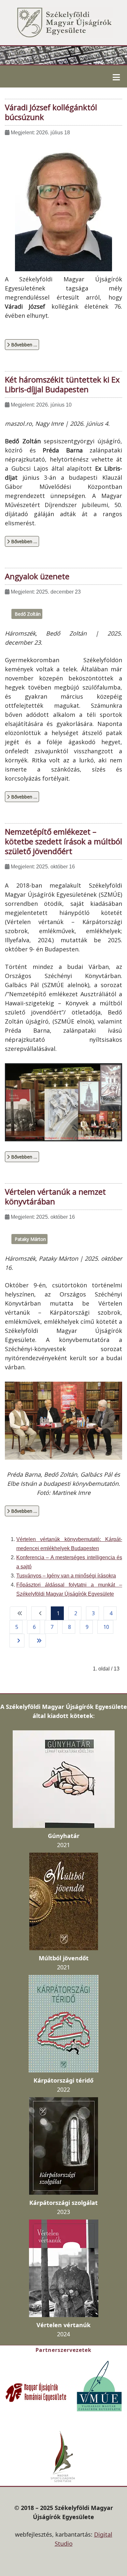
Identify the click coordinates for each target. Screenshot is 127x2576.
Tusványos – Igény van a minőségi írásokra (66, 1576)
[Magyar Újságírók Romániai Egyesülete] (36, 2392)
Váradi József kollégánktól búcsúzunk (51, 112)
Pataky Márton (30, 1239)
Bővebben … (23, 345)
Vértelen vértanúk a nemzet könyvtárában (55, 1196)
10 (106, 1627)
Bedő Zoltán (28, 614)
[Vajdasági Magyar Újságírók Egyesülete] (99, 2385)
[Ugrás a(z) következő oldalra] (17, 1641)
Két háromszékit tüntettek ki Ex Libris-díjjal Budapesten (62, 384)
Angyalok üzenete (37, 576)
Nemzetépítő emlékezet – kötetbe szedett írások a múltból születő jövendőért (63, 841)
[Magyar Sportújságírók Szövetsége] (63, 2456)
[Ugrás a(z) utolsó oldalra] (37, 1641)
